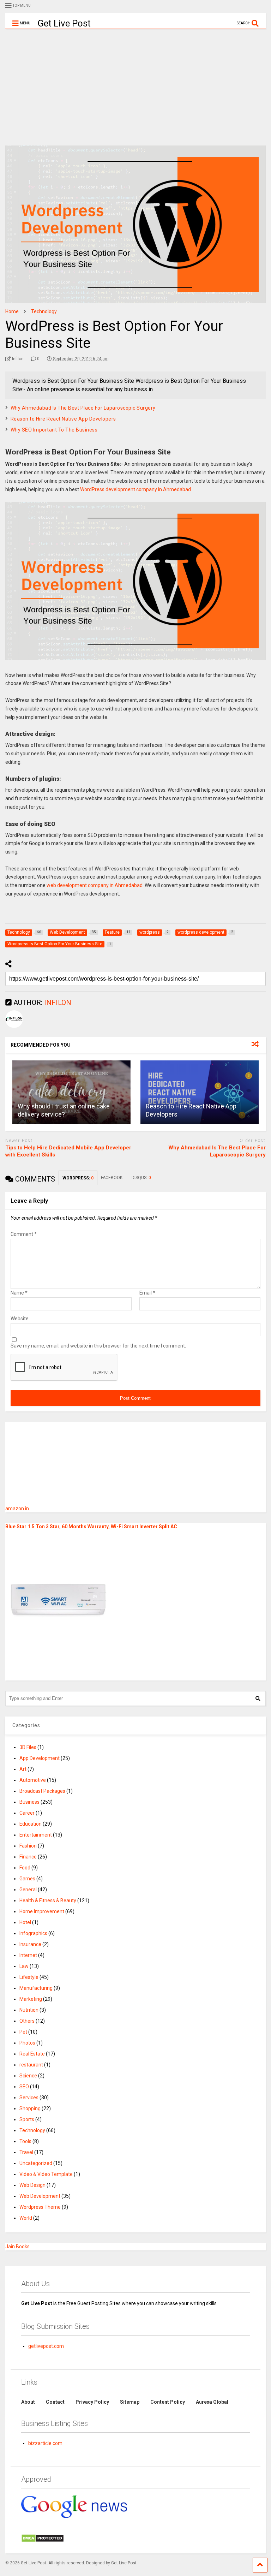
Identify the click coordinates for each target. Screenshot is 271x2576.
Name (19, 1293)
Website (20, 1319)
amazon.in (17, 1509)
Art (23, 1769)
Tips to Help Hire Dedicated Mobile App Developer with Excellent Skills (68, 1151)
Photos (27, 2043)
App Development (40, 1758)
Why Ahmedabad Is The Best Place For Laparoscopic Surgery (83, 408)
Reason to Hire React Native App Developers (63, 419)
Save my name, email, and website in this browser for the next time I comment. (98, 1346)
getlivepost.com (46, 2346)
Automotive (33, 1780)
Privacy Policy (92, 2402)
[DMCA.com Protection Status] (43, 2541)
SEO (24, 2087)
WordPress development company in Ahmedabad (135, 489)
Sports (27, 2119)
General (28, 1890)
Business (29, 1802)
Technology (32, 2130)
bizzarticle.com (45, 2443)
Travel (26, 2152)
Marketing (31, 1999)
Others (27, 2021)
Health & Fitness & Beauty (48, 1900)
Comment (24, 1234)
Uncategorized (36, 2163)
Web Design (32, 2185)
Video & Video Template (46, 2174)
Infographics (33, 1933)
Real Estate (32, 2054)
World (26, 2218)
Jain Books (17, 2247)
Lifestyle (29, 1977)
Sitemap (130, 2402)
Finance (28, 1857)
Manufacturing (36, 1988)
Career (27, 1813)
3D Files (28, 1747)
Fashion (28, 1846)
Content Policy (168, 2402)
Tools (25, 2141)
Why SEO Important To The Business (54, 430)
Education (31, 1824)
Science (28, 2076)
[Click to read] (71, 1092)
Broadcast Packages (42, 1791)
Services (29, 2098)
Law (24, 1966)
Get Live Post (64, 23)
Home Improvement (42, 1911)
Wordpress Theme (40, 2207)
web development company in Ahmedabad (95, 885)
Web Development (40, 2196)
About (28, 2402)
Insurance (30, 1944)
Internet (28, 1955)
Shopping (30, 2108)
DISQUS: (141, 1178)
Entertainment (36, 1835)
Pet (23, 2032)
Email (147, 1293)
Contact (55, 2402)
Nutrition (29, 2010)
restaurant (31, 2065)
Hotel (25, 1922)
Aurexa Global (212, 2402)
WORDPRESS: (78, 1178)
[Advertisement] (135, 82)
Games (27, 1879)
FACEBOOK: (113, 1178)
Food (25, 1868)
